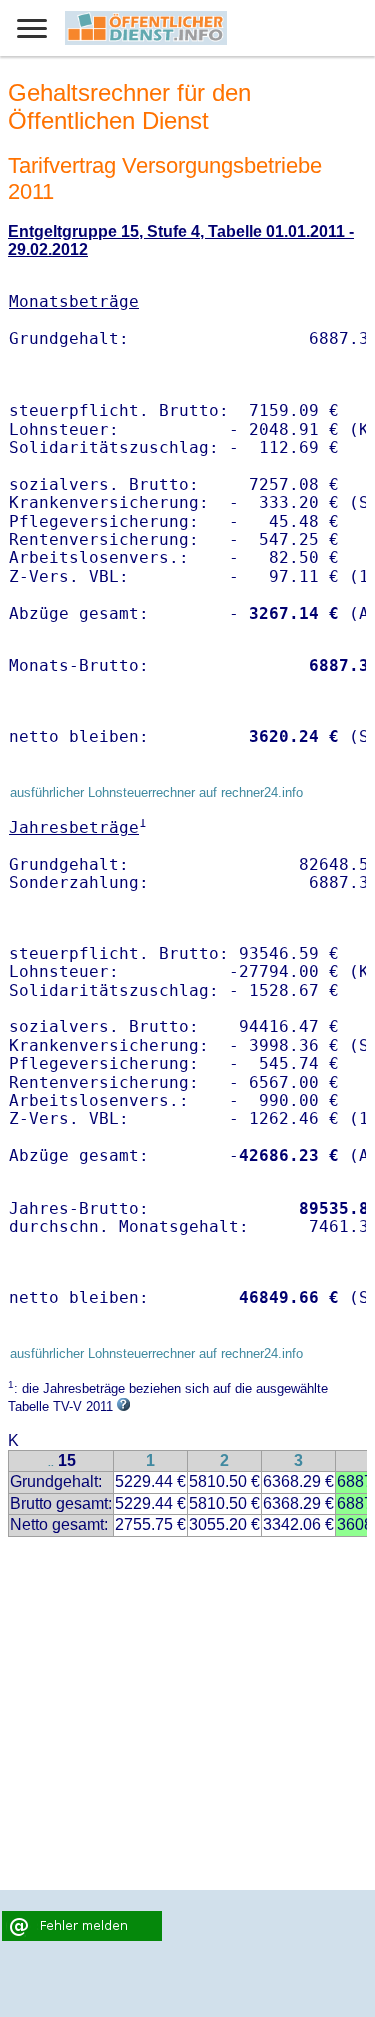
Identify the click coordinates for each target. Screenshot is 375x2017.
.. (51, 1462)
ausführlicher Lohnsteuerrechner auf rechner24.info (156, 792)
